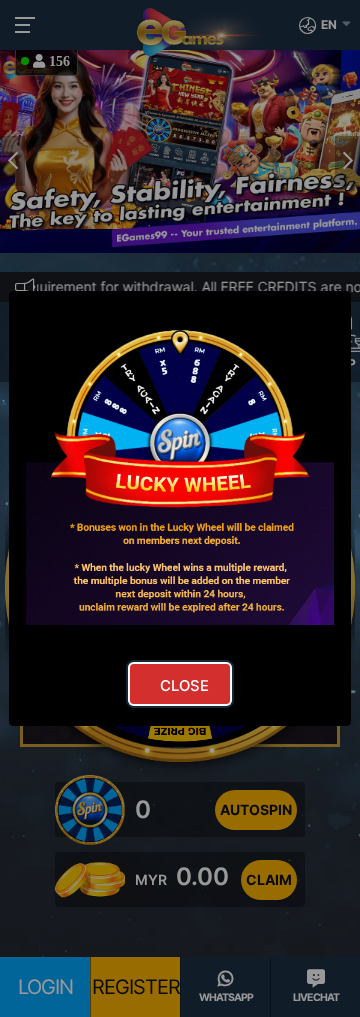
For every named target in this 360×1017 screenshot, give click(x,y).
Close (184, 686)
